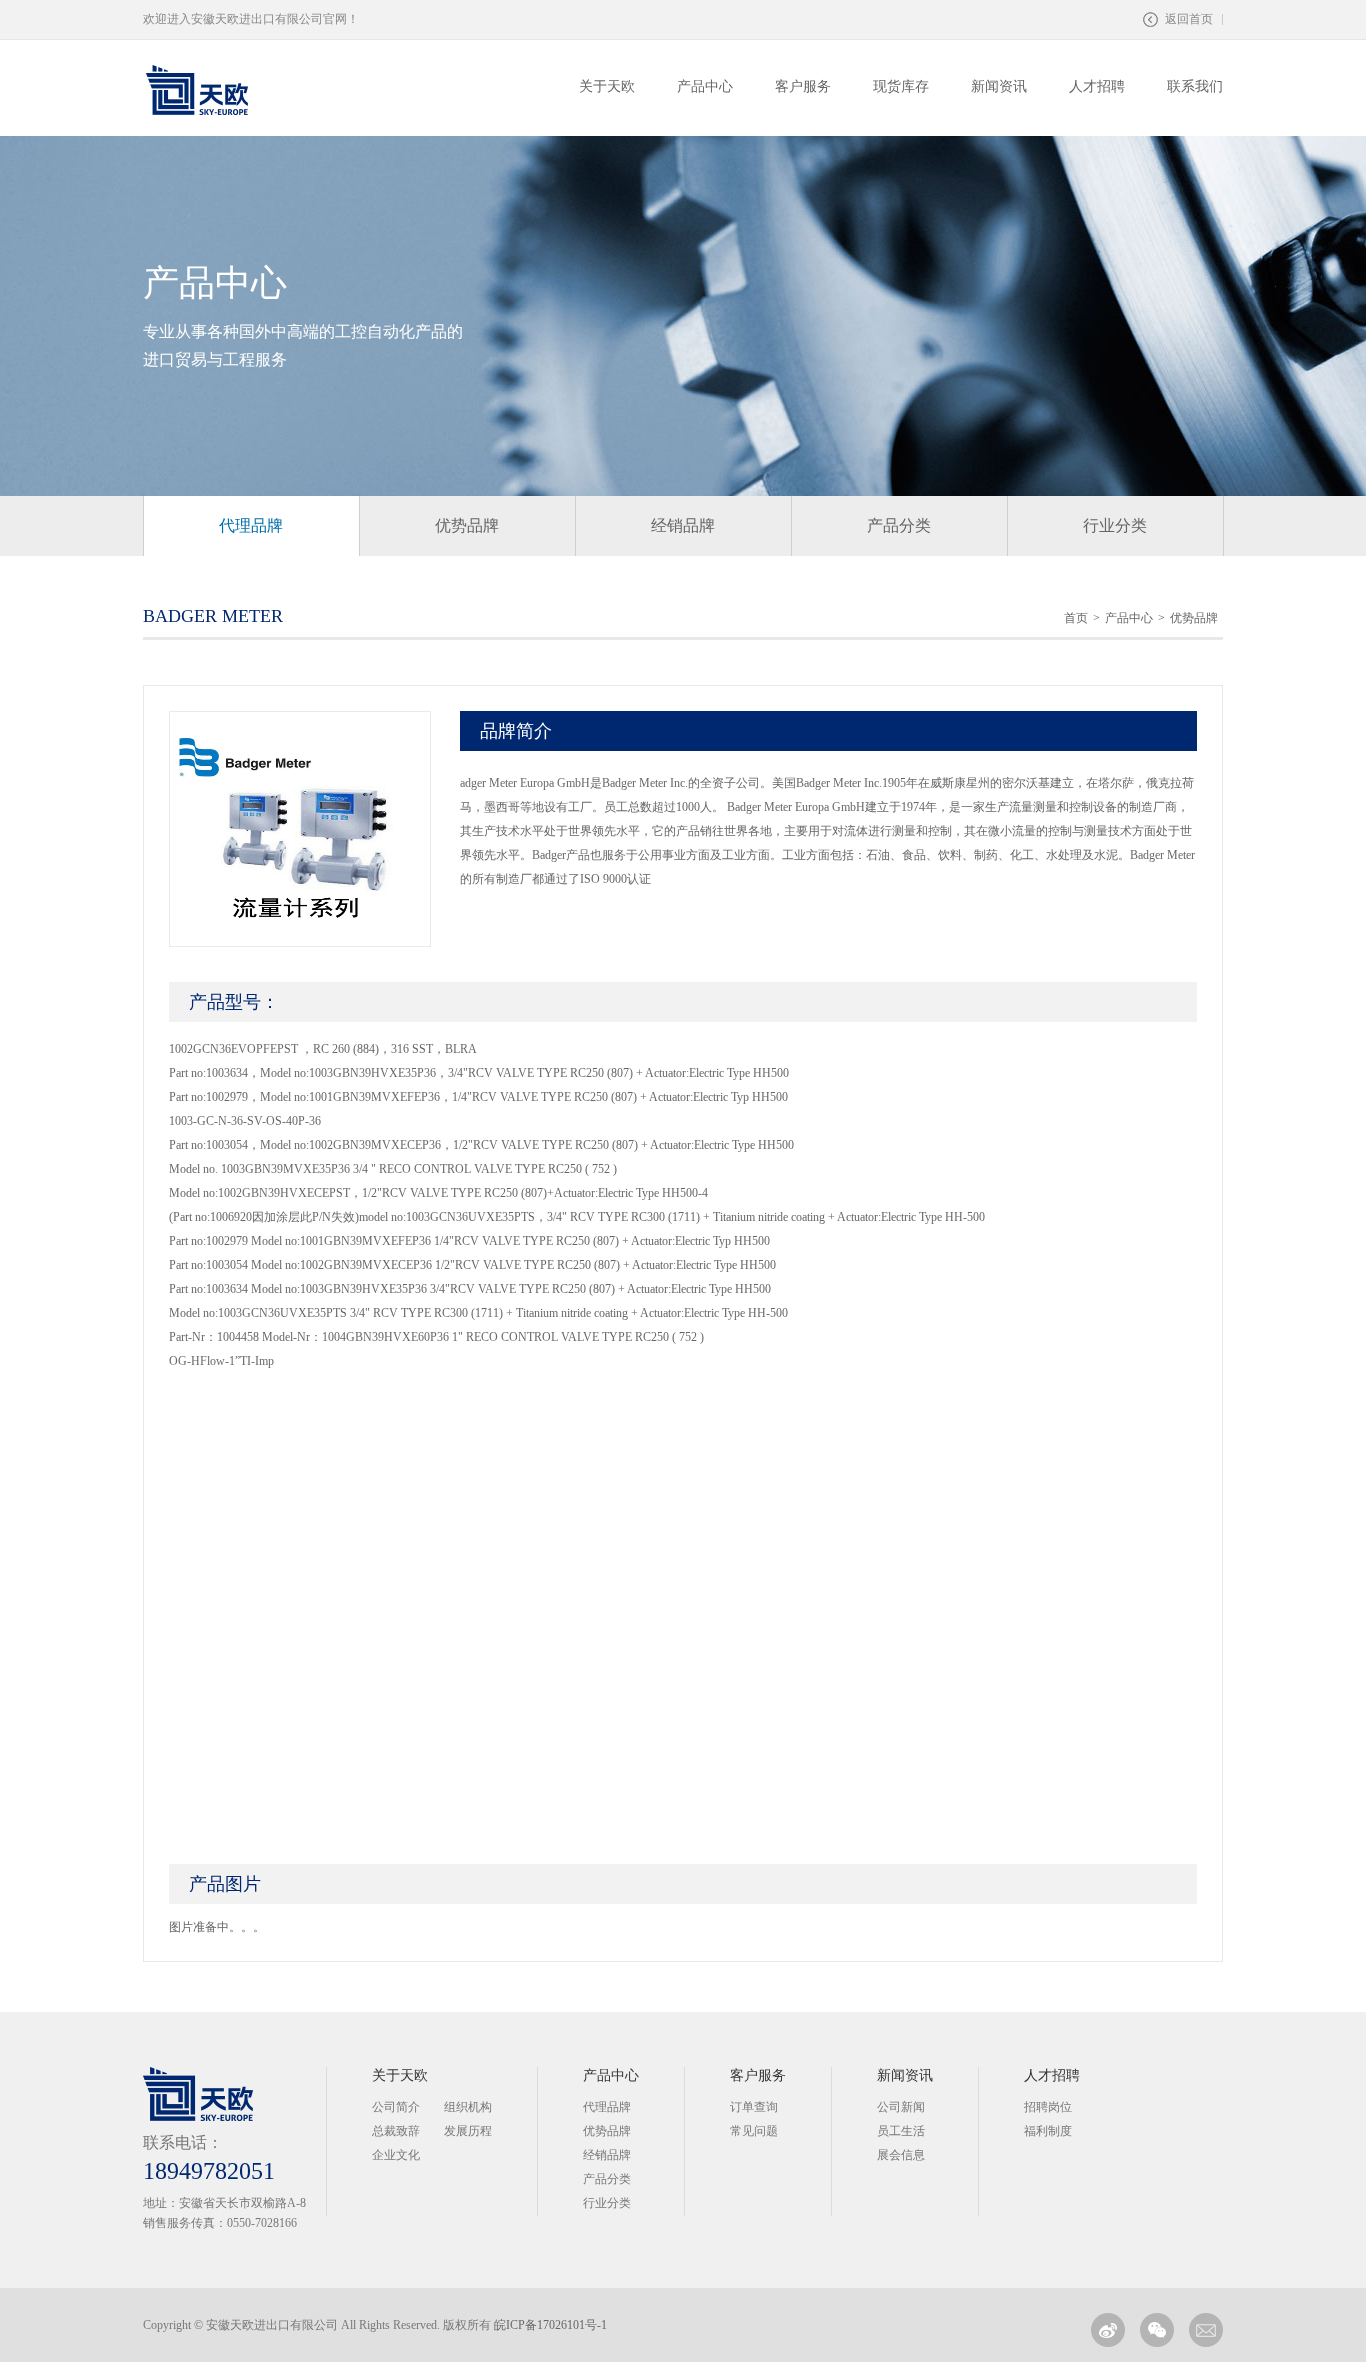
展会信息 (901, 2155)
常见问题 (754, 2131)
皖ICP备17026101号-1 (550, 2325)
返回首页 (1189, 19)
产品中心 (1129, 618)
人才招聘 (1052, 2075)
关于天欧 (400, 2075)
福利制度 (1048, 2131)
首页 (1076, 618)
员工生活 (901, 2131)
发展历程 (468, 2131)
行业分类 (1115, 525)
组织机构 (468, 2107)
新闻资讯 (905, 2075)
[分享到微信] (1157, 2330)
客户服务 (758, 2075)
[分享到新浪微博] (1108, 2330)
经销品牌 (683, 525)
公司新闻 (901, 2107)
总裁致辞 (396, 2131)
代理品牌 (251, 525)
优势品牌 (467, 525)
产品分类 (899, 525)
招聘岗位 (1048, 2107)
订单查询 (754, 2107)
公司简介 (396, 2107)
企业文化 (396, 2155)
